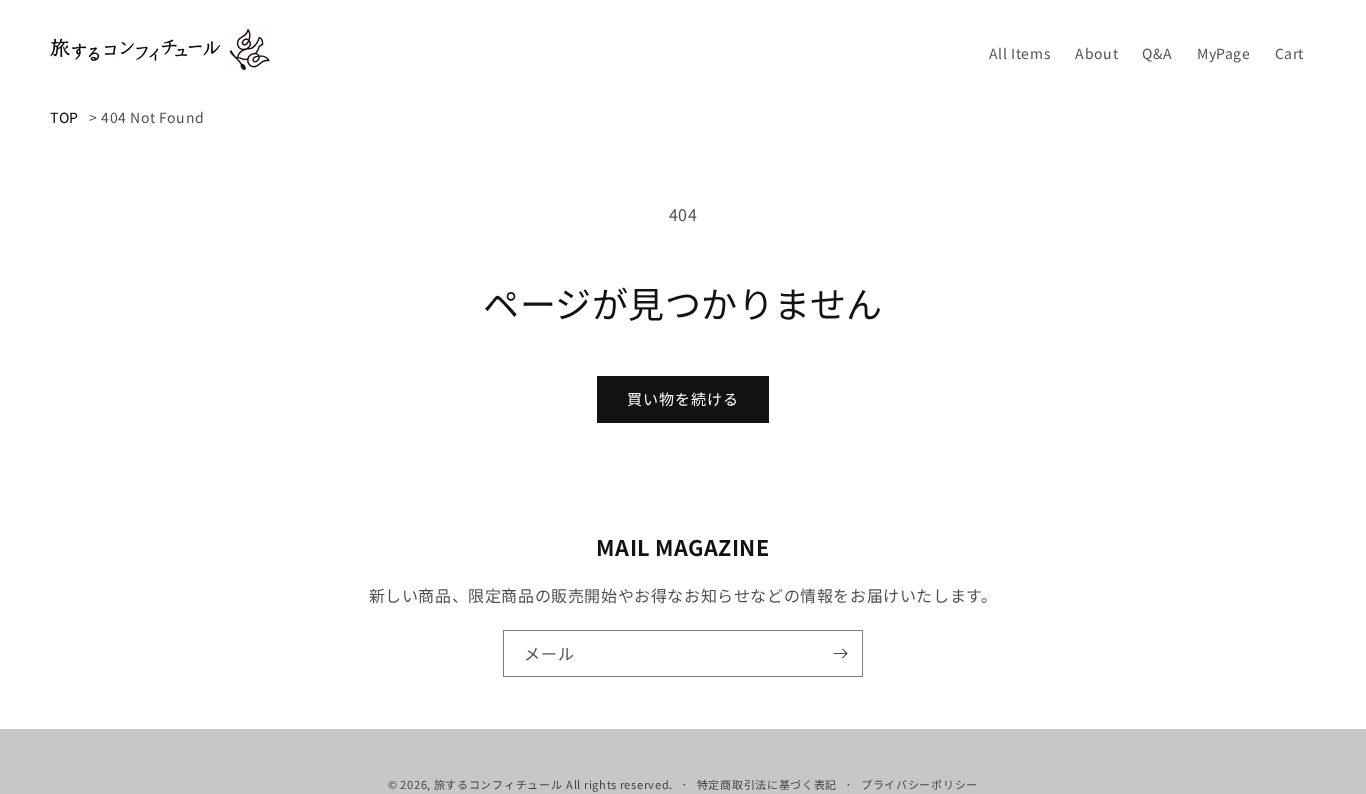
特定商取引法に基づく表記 (767, 784)
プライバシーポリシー (919, 784)
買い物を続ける (683, 398)
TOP (64, 117)
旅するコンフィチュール (498, 784)
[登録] (840, 653)
